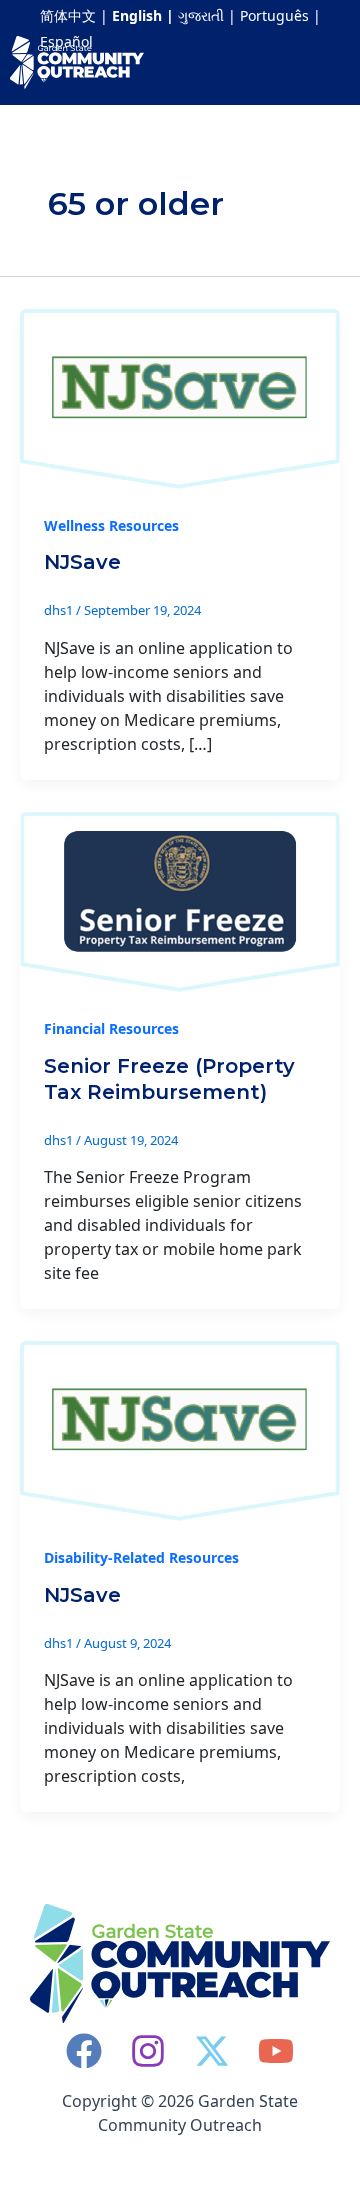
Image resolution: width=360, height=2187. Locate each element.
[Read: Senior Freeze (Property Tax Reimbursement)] (180, 900)
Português (274, 15)
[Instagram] (148, 2051)
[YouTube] (276, 2051)
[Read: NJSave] (180, 397)
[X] (212, 2051)
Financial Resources (111, 1028)
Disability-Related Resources (141, 1557)
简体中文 (68, 15)
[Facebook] (84, 2051)
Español (66, 41)
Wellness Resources (111, 525)
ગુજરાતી (201, 15)
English (137, 15)
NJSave (82, 562)
